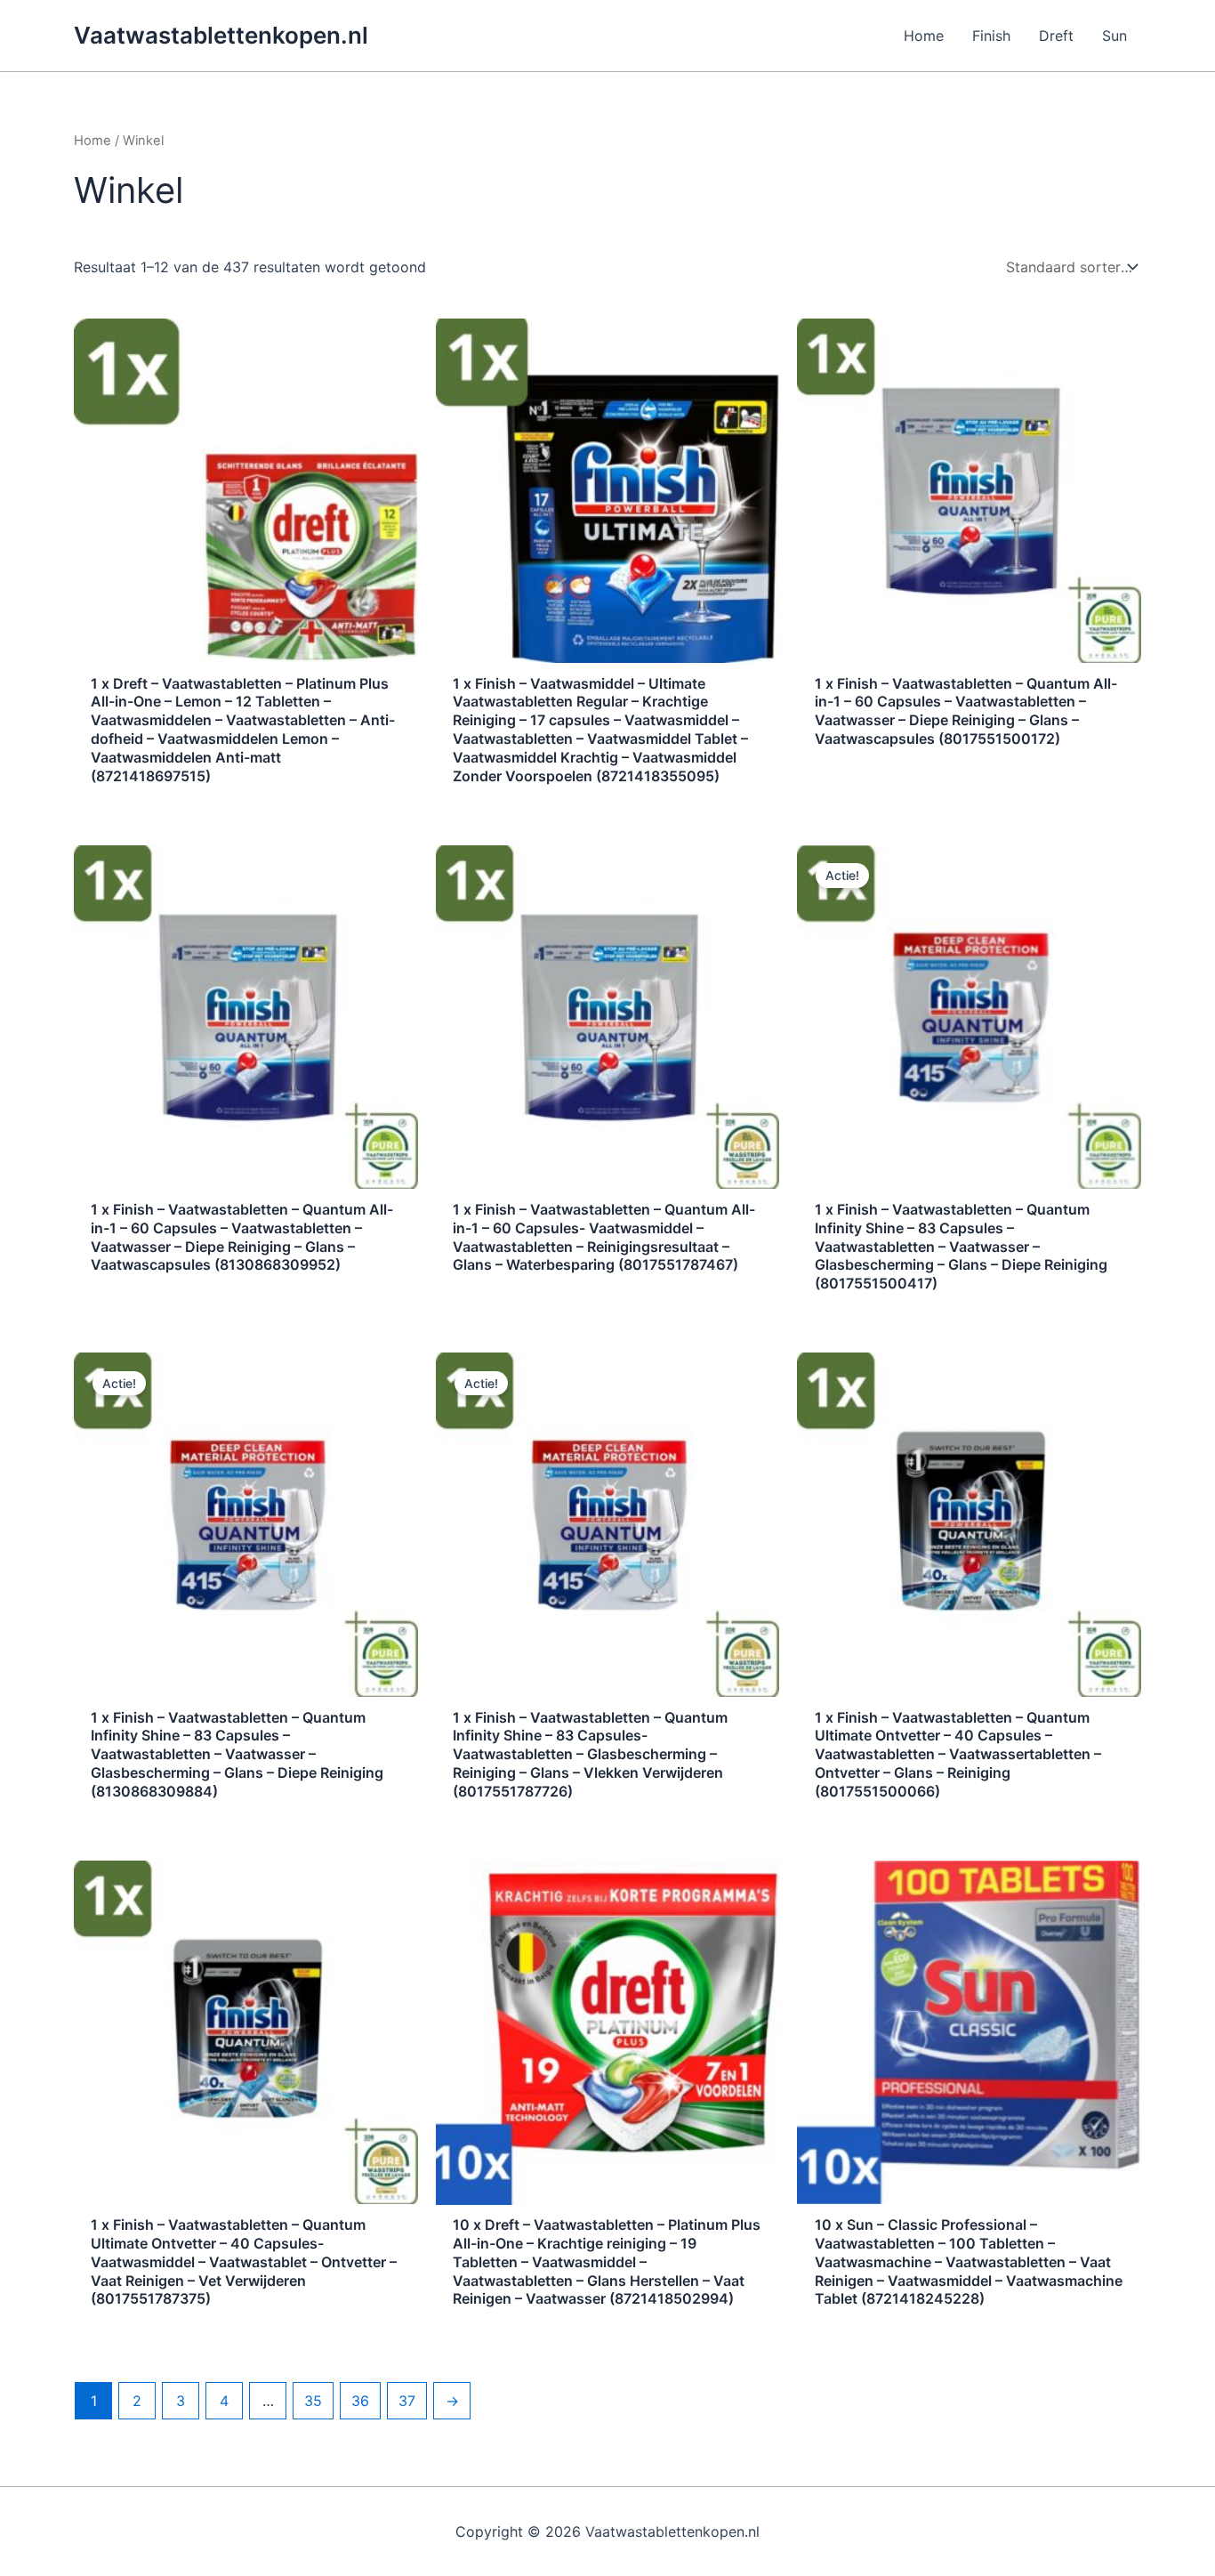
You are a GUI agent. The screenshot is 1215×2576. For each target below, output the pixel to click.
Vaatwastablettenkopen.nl (221, 35)
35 (313, 2401)
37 (407, 2401)
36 (360, 2401)
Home (93, 141)
